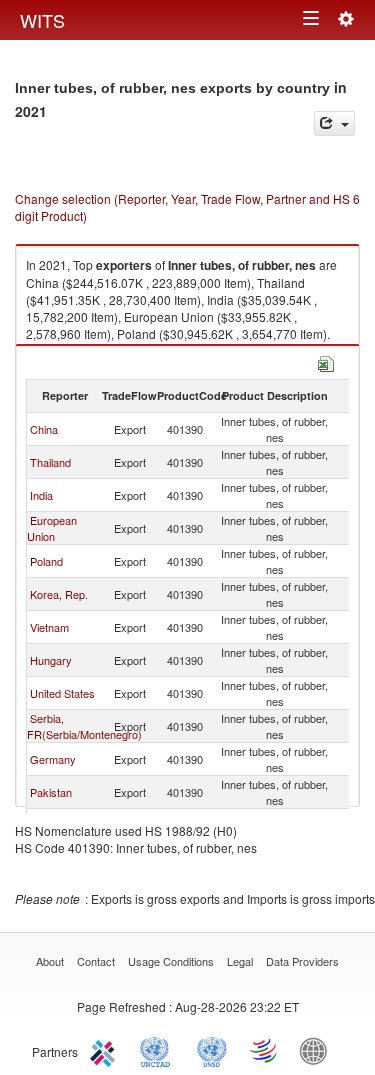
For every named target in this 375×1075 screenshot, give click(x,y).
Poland (46, 561)
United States (62, 693)
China (44, 429)
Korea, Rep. (59, 594)
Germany (53, 759)
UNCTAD (159, 1050)
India (41, 495)
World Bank (318, 1050)
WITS (42, 20)
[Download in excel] (326, 361)
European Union (52, 528)
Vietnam (49, 627)
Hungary (51, 660)
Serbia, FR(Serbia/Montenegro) (84, 726)
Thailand (50, 462)
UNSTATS (212, 1050)
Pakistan (51, 792)
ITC (106, 1050)
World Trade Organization (265, 1050)
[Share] (334, 123)
